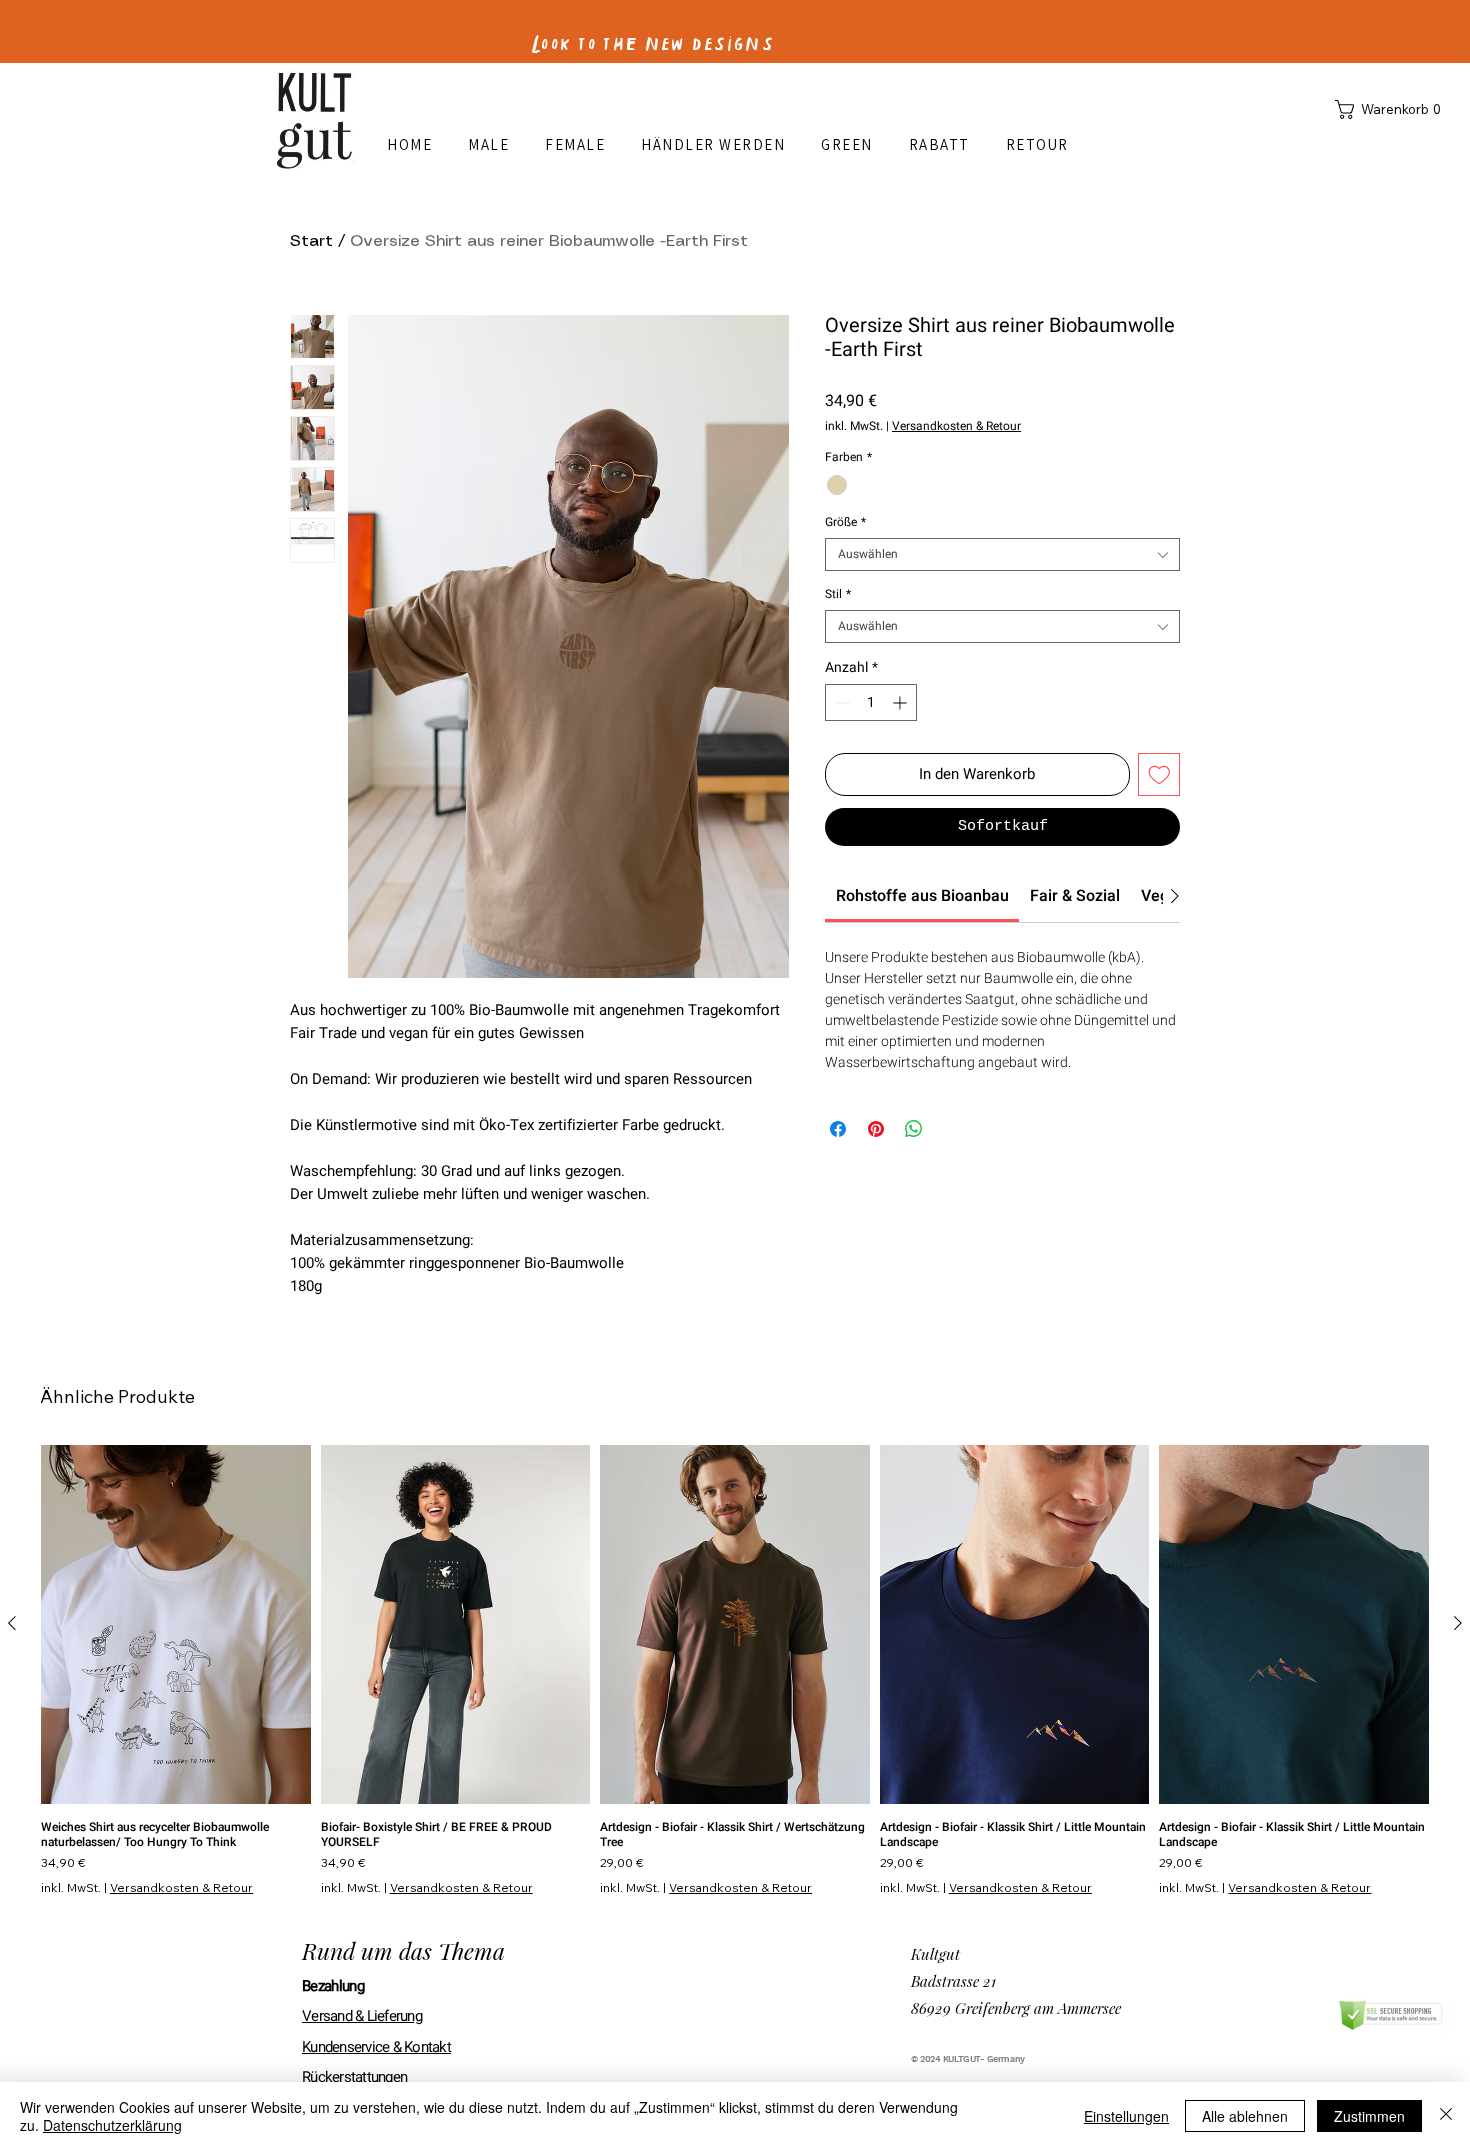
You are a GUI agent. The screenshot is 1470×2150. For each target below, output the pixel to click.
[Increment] (901, 702)
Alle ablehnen (1245, 2116)
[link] (922, 896)
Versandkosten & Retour (956, 426)
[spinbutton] (871, 702)
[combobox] (1002, 554)
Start (311, 241)
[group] (735, 1670)
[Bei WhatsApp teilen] (914, 1129)
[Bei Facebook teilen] (838, 1129)
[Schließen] (1446, 2116)
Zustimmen (1369, 2116)
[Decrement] (840, 702)
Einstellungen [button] (1126, 2116)
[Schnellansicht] (176, 1624)
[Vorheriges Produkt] (12, 1623)
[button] (1392, 109)
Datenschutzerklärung (112, 2125)
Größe (845, 522)
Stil (838, 594)
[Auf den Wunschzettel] (1159, 774)
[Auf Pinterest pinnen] (876, 1129)
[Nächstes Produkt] (1458, 1623)
